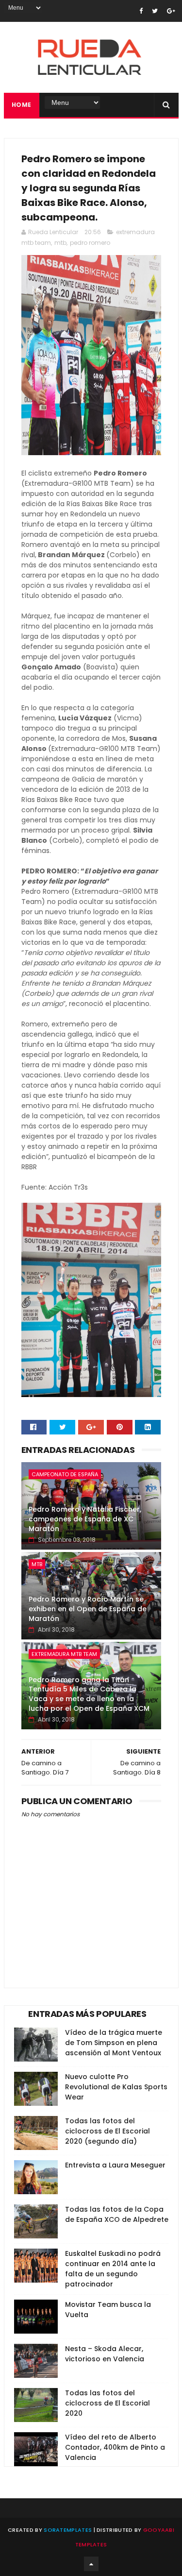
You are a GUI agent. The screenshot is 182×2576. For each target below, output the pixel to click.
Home (22, 105)
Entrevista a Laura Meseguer (115, 2165)
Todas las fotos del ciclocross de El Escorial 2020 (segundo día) (108, 2131)
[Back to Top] (91, 2564)
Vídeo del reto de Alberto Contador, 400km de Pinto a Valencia (115, 2447)
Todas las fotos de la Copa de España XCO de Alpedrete (117, 2214)
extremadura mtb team (64, 1654)
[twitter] (155, 11)
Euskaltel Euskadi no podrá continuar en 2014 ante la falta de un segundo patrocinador (113, 2269)
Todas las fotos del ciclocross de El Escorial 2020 (108, 2403)
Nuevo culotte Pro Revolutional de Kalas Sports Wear (116, 2087)
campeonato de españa (65, 1474)
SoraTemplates (68, 2530)
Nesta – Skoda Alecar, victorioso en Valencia (105, 2354)
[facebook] (141, 11)
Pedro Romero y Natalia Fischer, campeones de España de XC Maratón (85, 1519)
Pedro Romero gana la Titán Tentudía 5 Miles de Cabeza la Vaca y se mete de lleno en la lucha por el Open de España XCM (89, 1694)
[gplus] (171, 11)
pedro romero (90, 243)
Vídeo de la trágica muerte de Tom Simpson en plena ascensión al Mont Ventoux (114, 2043)
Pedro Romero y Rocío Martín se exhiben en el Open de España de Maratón (88, 1609)
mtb (60, 243)
